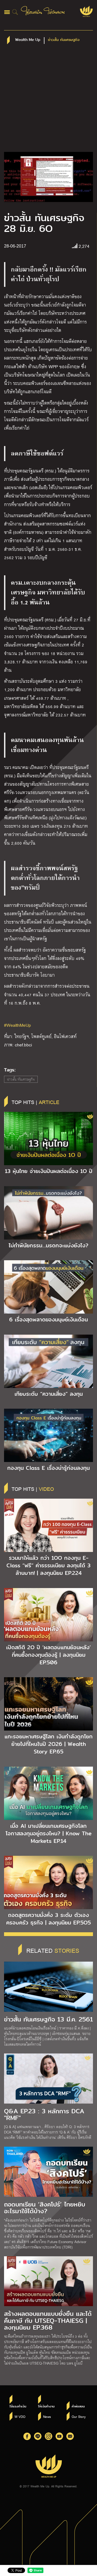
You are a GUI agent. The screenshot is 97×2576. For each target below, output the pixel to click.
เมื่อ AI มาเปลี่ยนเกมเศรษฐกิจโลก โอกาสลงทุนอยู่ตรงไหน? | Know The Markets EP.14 (49, 1833)
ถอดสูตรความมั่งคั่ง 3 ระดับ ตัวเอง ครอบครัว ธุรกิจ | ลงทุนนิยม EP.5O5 (48, 1919)
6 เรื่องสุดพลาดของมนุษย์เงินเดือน (48, 1320)
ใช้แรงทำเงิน (18, 2406)
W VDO (20, 2417)
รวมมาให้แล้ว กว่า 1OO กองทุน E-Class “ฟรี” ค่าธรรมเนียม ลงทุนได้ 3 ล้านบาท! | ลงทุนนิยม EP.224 (48, 1565)
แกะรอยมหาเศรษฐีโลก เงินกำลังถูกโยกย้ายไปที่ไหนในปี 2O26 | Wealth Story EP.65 (49, 1744)
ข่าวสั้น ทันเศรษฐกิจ (21, 1079)
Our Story (79, 2417)
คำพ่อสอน (78, 2406)
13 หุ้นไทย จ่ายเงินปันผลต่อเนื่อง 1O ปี (49, 1171)
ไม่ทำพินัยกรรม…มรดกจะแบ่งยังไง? (48, 1245)
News (47, 2417)
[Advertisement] (48, 101)
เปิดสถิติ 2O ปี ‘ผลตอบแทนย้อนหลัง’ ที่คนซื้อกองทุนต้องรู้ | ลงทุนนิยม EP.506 (48, 1655)
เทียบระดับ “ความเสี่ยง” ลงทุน (49, 1394)
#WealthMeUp (18, 1025)
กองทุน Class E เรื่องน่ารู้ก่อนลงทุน (48, 1468)
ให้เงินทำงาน (46, 2406)
